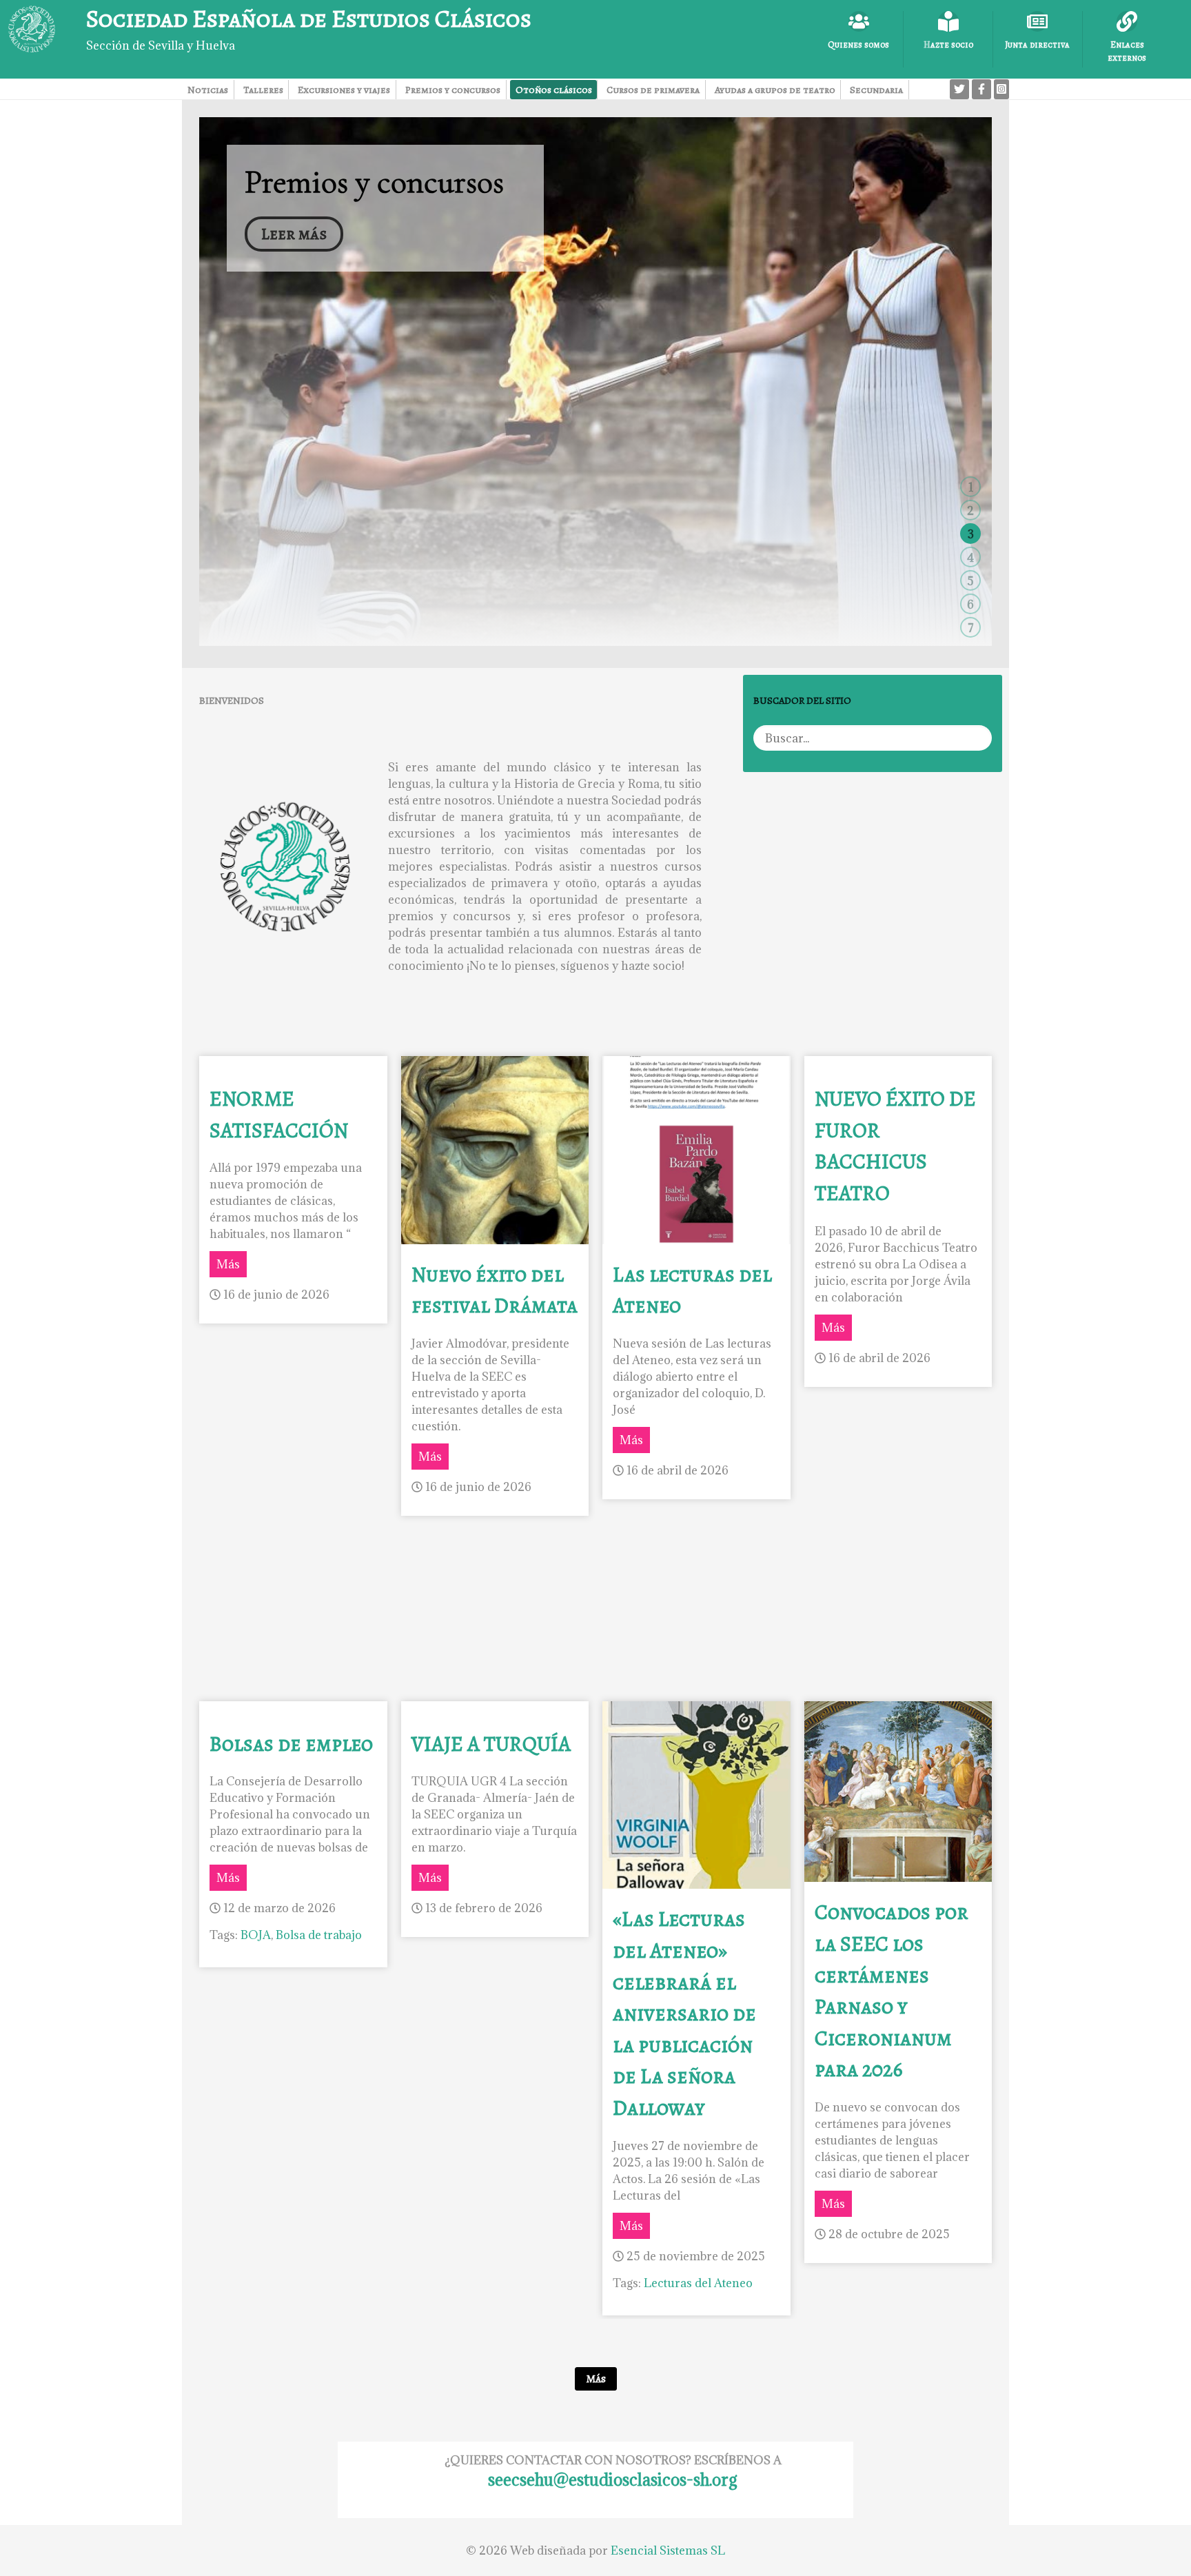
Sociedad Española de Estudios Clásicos (309, 18)
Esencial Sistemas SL (668, 2550)
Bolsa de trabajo (319, 1935)
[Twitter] (959, 89)
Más (228, 1264)
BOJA (256, 1935)
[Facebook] (981, 89)
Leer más (294, 234)
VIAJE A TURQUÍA (491, 1744)
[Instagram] (1001, 89)
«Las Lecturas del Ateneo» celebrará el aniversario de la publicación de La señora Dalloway (684, 2013)
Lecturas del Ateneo (698, 2283)
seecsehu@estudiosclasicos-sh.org (613, 2479)
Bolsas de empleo (291, 1744)
